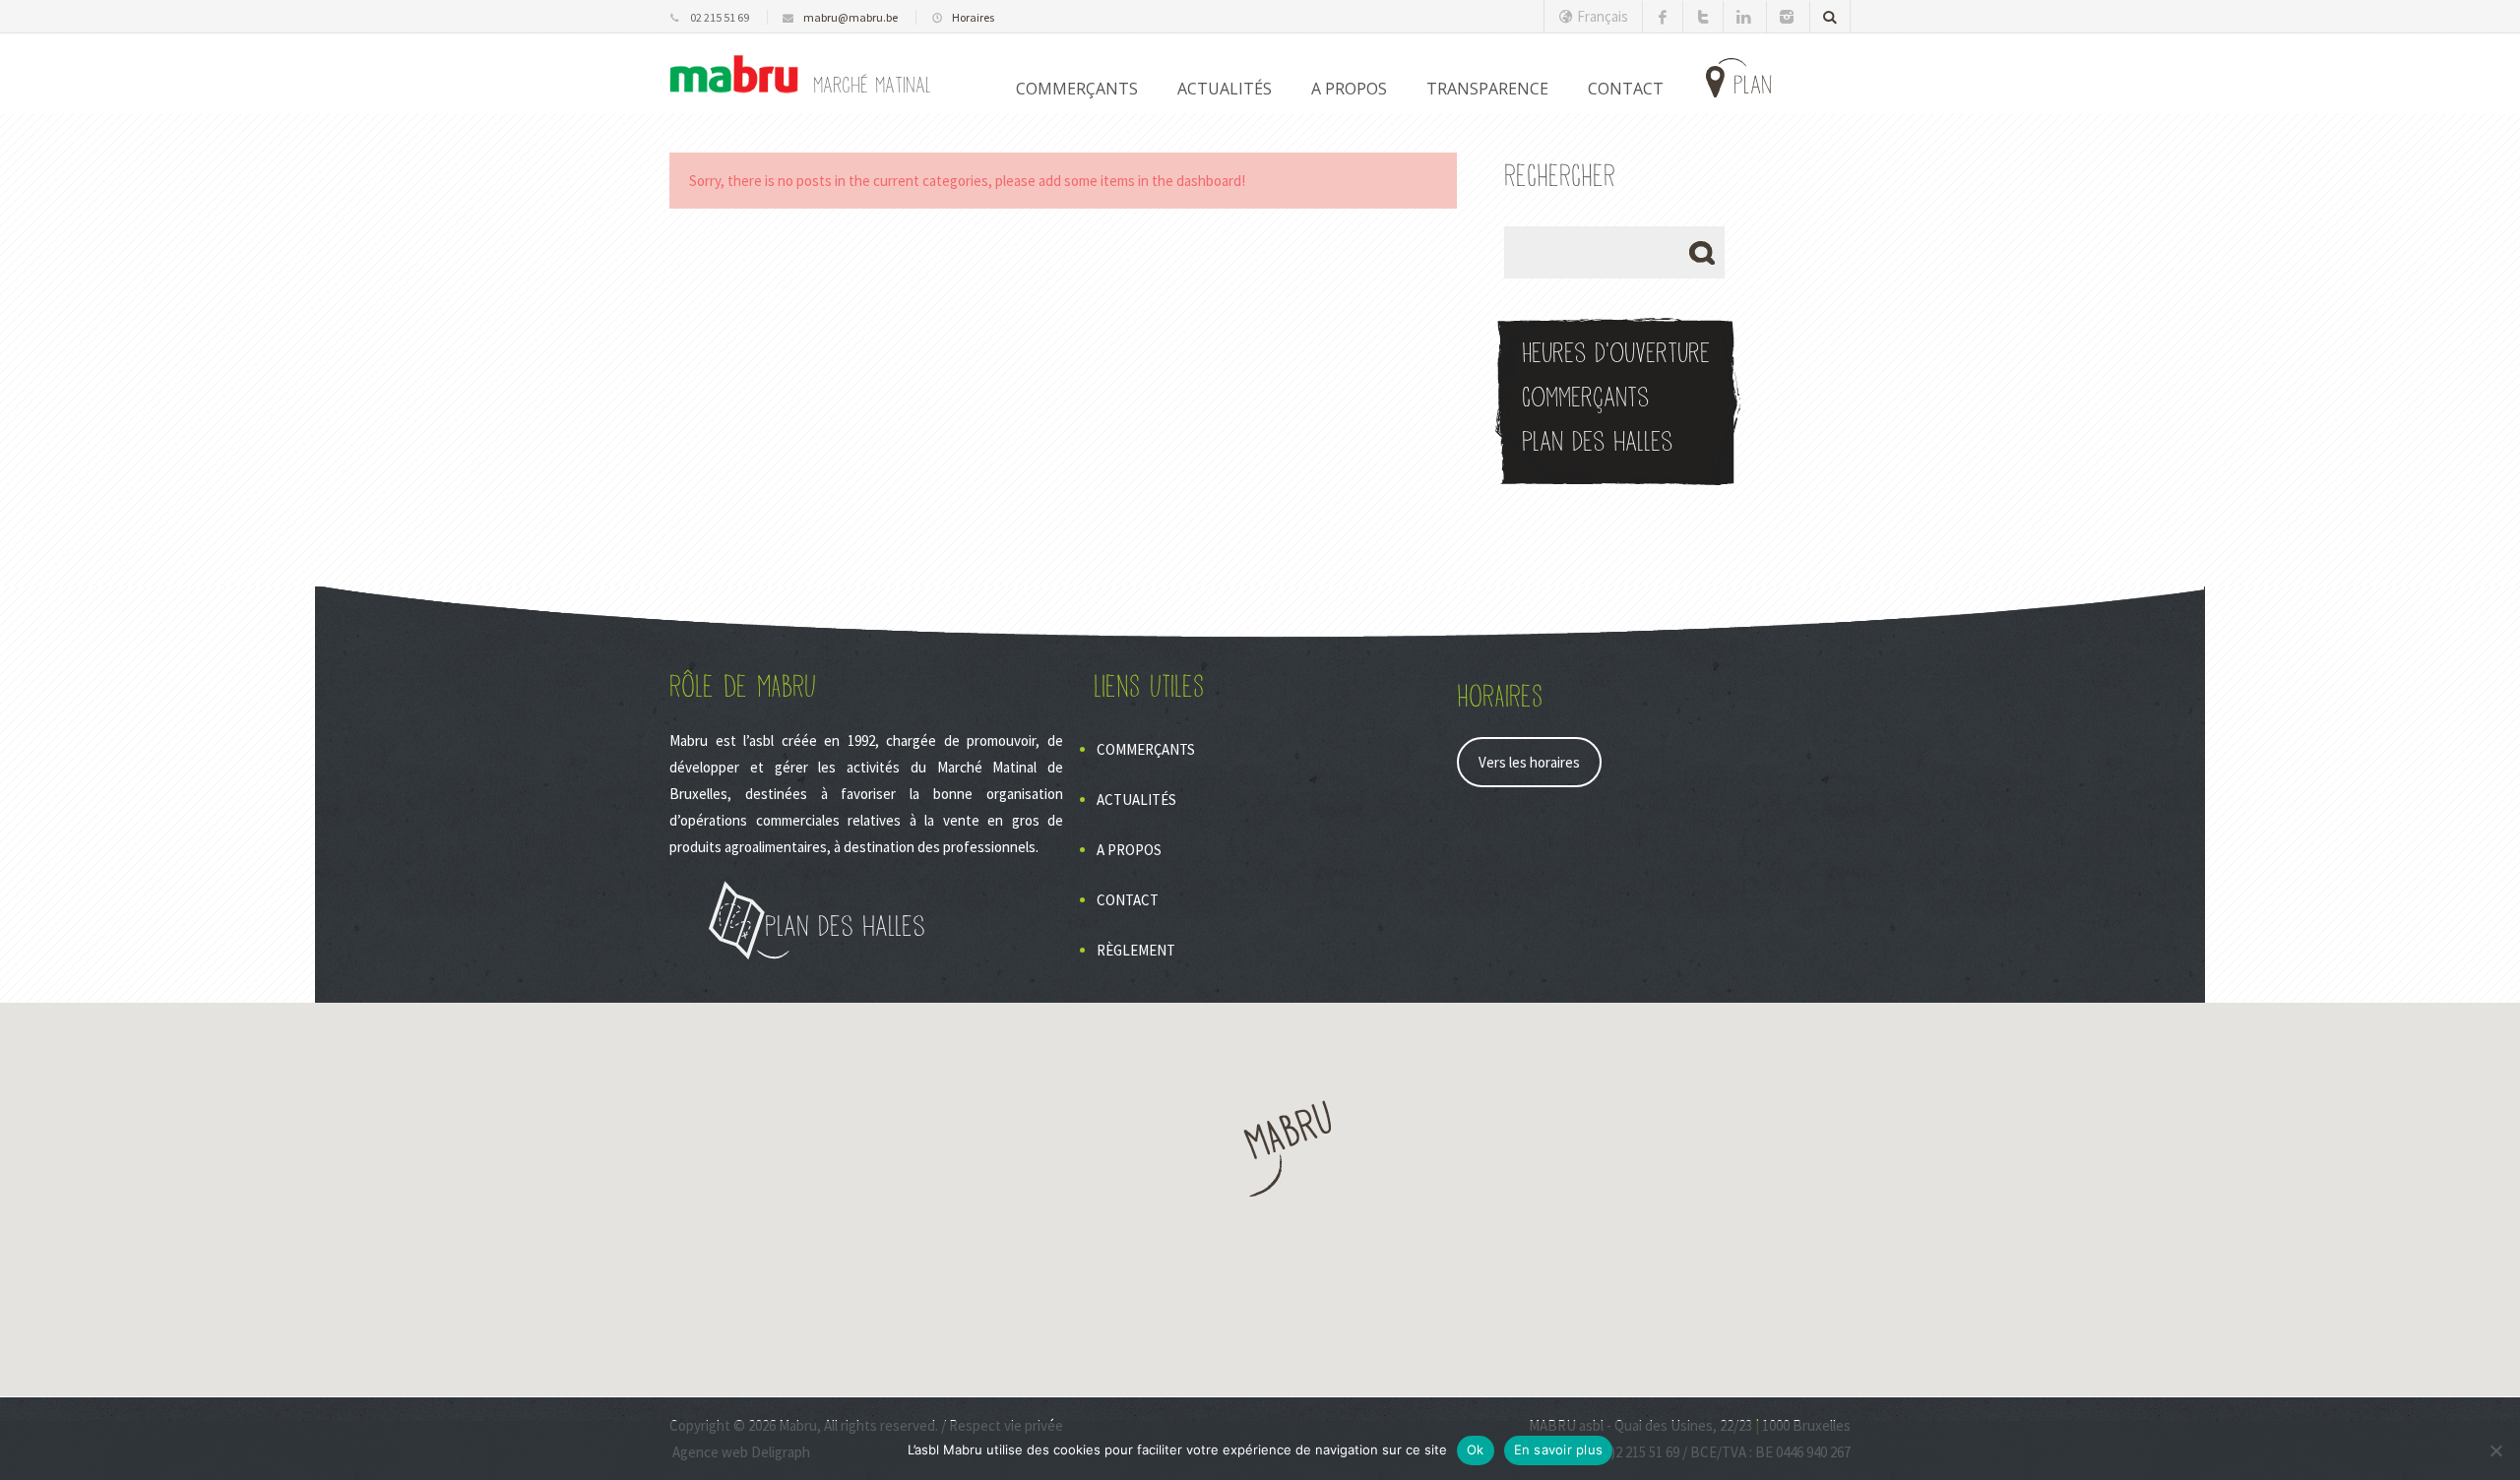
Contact (1128, 900)
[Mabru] (734, 74)
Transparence (1487, 89)
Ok (1476, 1449)
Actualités (1225, 89)
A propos (1349, 89)
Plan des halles (1597, 442)
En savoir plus (1559, 1449)
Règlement (1136, 950)
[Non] (2495, 1450)
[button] (1260, 1149)
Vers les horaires (1529, 762)
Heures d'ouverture (1616, 354)
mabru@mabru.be (850, 17)
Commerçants (1077, 89)
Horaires (973, 17)
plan (1753, 86)
